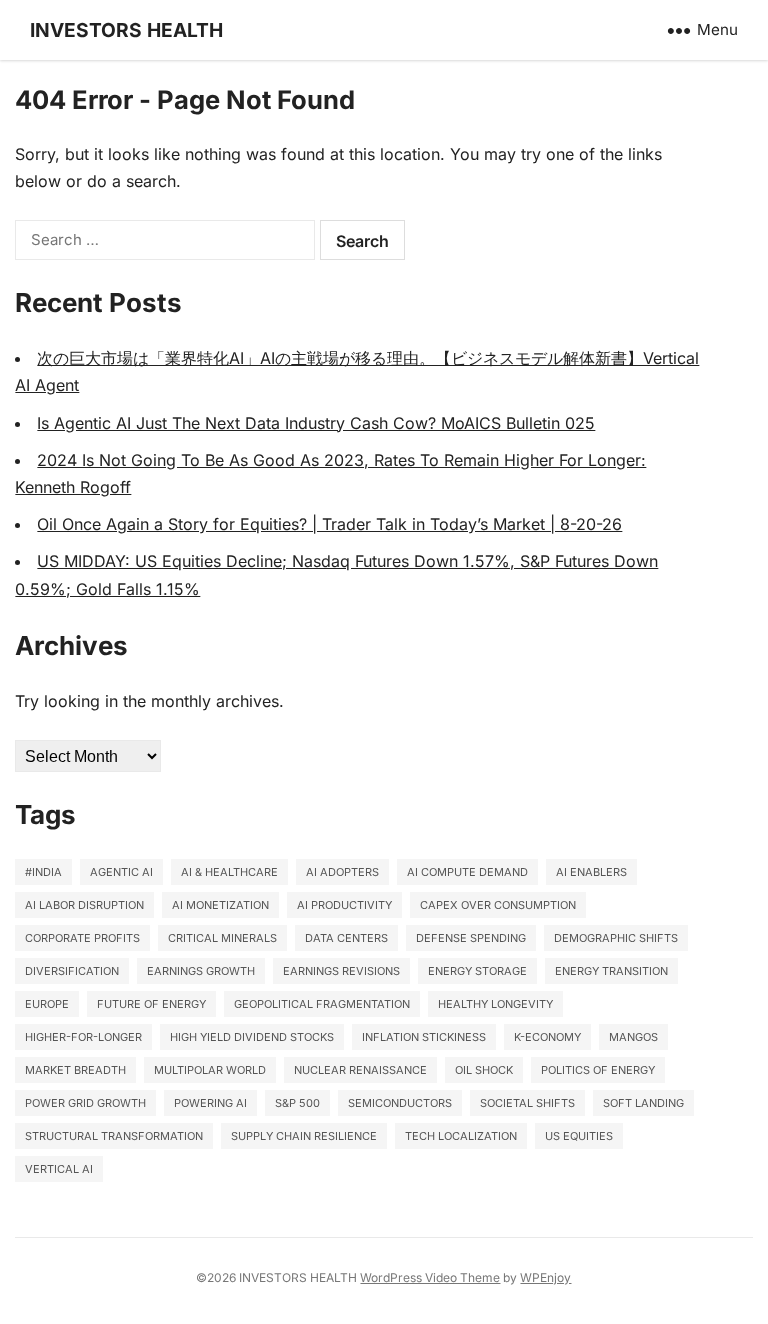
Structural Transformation (114, 1136)
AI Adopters (342, 872)
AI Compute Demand (467, 872)
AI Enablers (591, 872)
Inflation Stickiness (424, 1037)
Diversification (72, 971)
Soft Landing (643, 1103)
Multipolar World (210, 1070)
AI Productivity (344, 905)
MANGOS (633, 1037)
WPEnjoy (545, 1277)
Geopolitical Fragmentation (322, 1004)
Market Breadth (75, 1070)
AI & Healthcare (229, 872)
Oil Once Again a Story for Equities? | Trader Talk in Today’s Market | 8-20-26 (329, 524)
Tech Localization (461, 1136)
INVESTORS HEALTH (126, 30)
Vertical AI (59, 1169)
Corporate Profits (82, 938)
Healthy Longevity (495, 1004)
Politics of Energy (598, 1070)
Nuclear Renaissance (360, 1070)
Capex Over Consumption (498, 905)
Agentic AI (121, 872)
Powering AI (210, 1103)
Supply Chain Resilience (304, 1136)
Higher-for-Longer (83, 1037)
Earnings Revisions (341, 971)
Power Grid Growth (85, 1103)
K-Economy (547, 1037)
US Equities (579, 1136)
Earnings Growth (201, 971)
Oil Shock (484, 1070)
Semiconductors (400, 1103)
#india (43, 872)
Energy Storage (477, 971)
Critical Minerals (222, 938)
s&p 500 (297, 1103)
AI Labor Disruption (84, 905)
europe (47, 1004)
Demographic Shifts (616, 938)
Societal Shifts (527, 1103)
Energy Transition (611, 971)
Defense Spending (471, 938)
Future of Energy (151, 1004)
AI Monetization (220, 905)
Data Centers (346, 938)
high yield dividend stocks (252, 1037)
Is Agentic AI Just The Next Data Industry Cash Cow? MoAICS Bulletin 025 (316, 423)
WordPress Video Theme (430, 1277)
